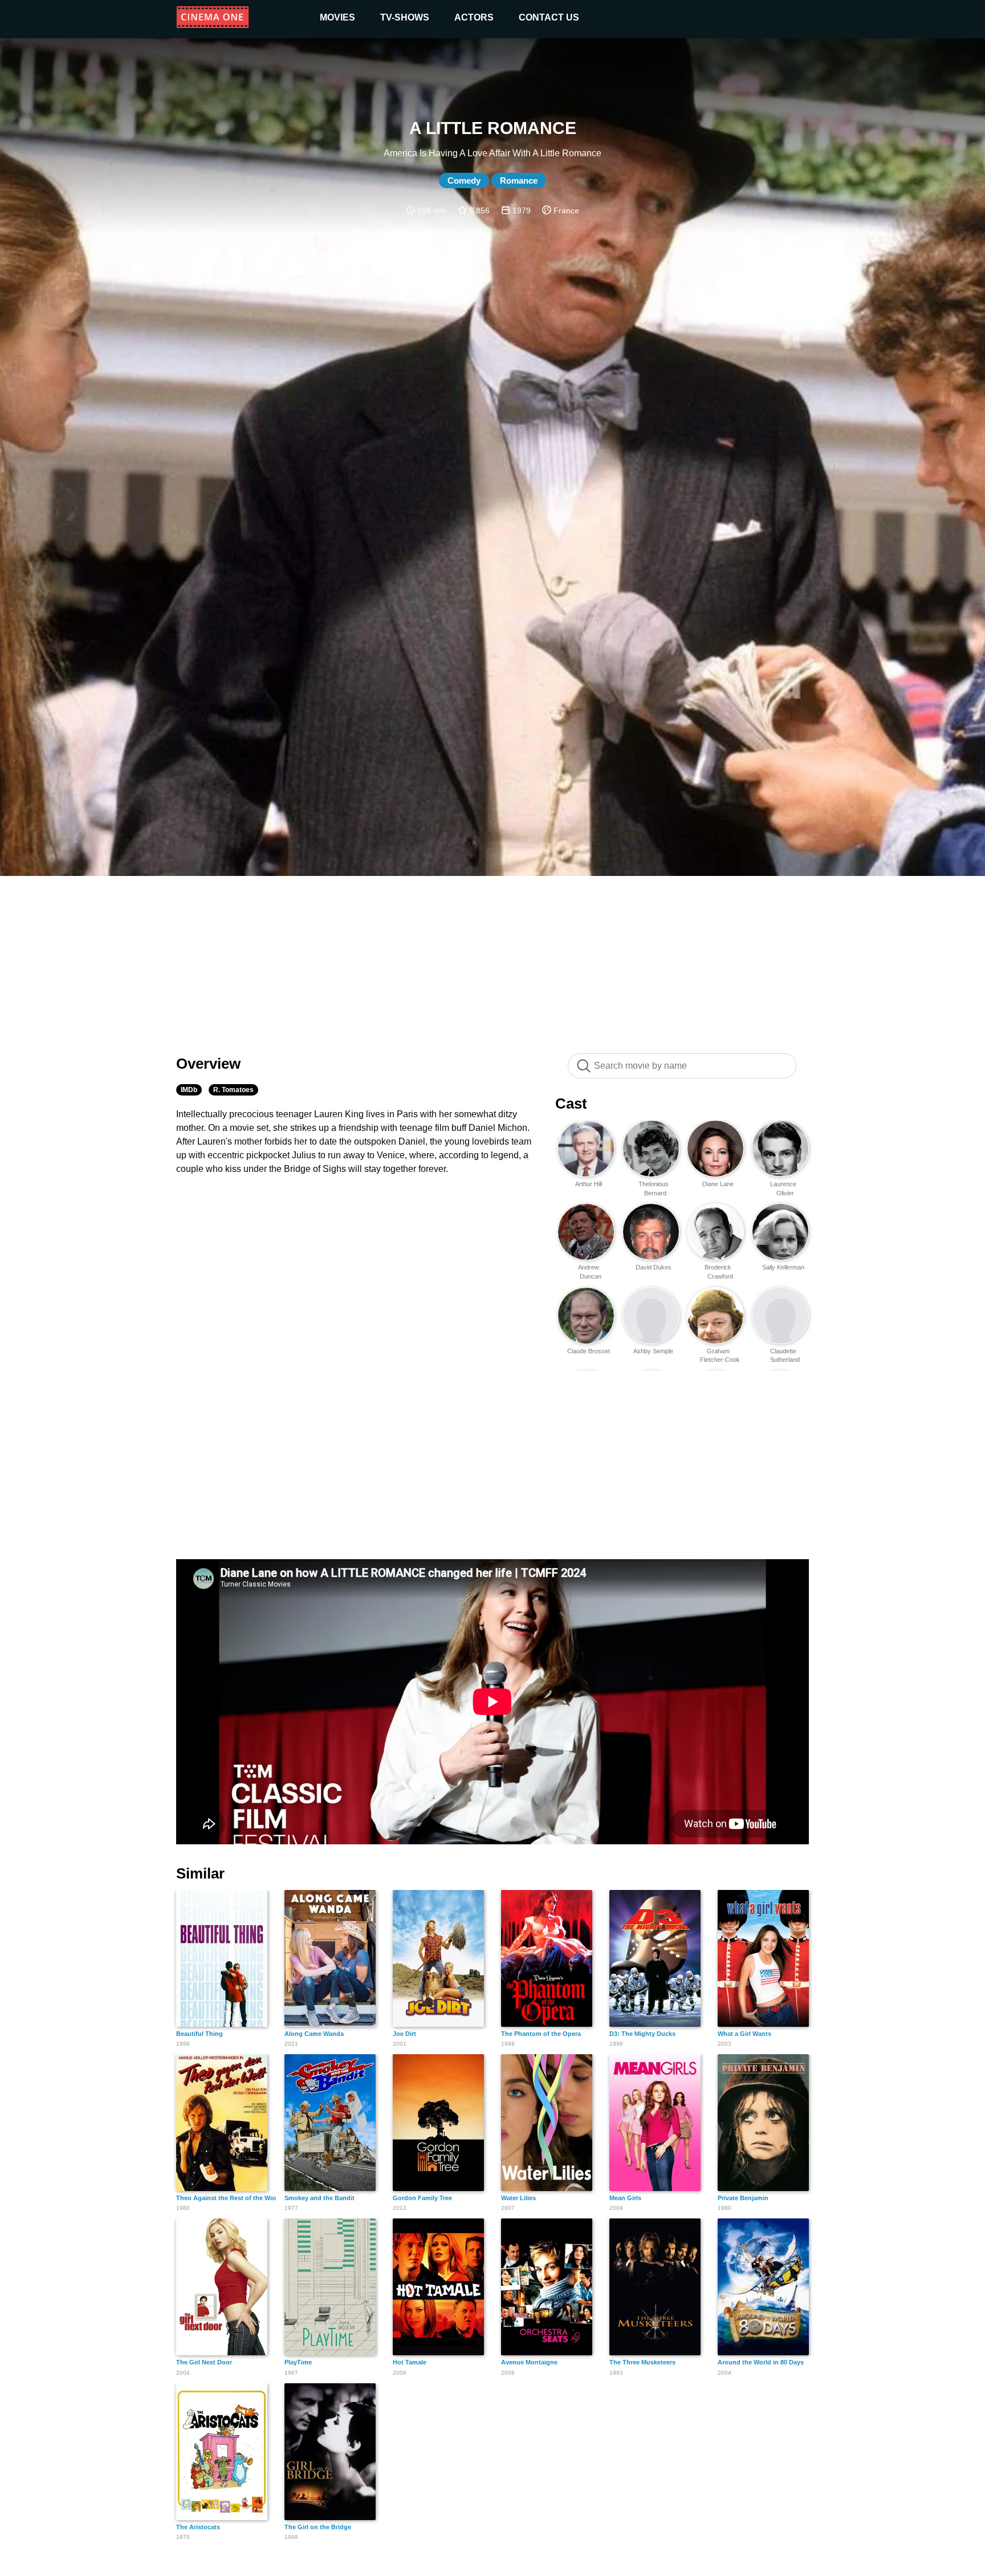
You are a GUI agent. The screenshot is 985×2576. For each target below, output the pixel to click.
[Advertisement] (492, 959)
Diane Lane (718, 1184)
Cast (571, 1104)
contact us (549, 17)
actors (474, 17)
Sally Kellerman (783, 1267)
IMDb (189, 1090)
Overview (208, 1064)
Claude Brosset (589, 1351)
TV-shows (405, 17)
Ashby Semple (653, 1351)
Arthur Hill (589, 1184)
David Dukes (654, 1267)
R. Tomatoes (233, 1090)
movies (337, 17)
